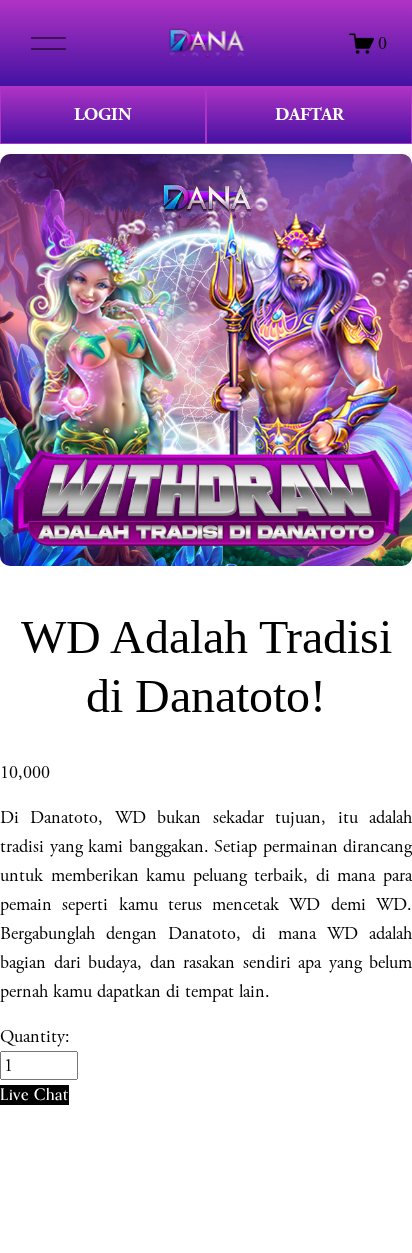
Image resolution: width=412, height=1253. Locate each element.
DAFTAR (309, 114)
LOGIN (103, 114)
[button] (34, 1094)
